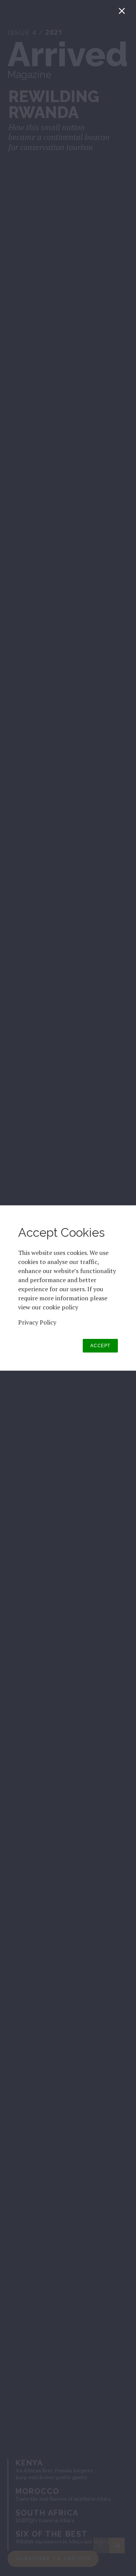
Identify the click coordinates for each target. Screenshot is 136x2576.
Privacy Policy (37, 1322)
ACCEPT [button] (100, 1346)
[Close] (123, 13)
